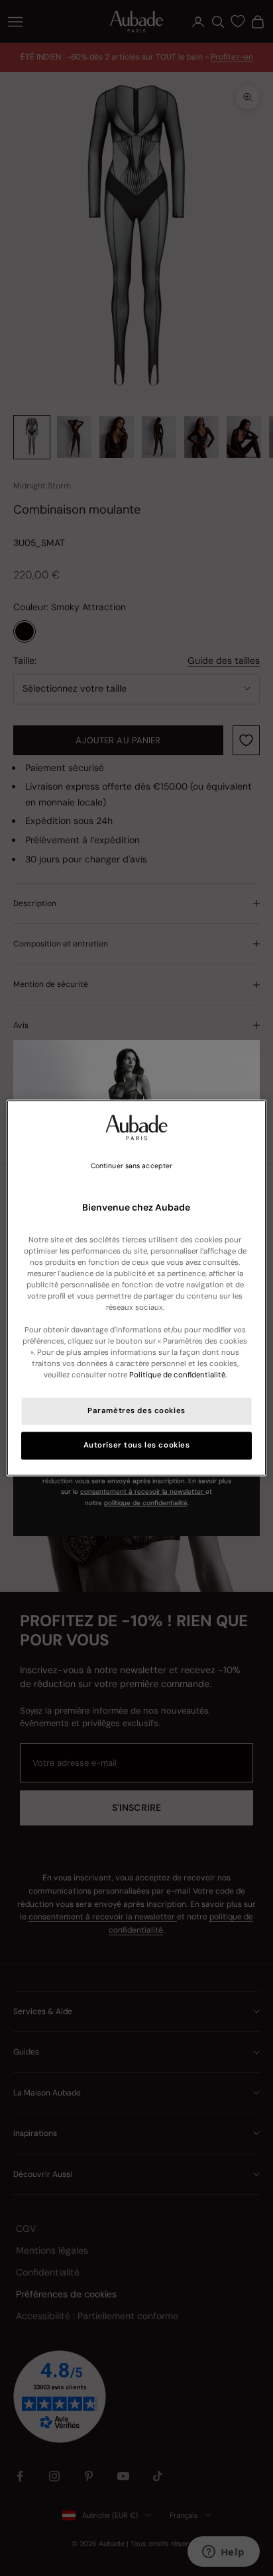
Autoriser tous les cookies (137, 1446)
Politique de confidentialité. (178, 1376)
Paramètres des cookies (136, 1411)
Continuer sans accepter (132, 1166)
